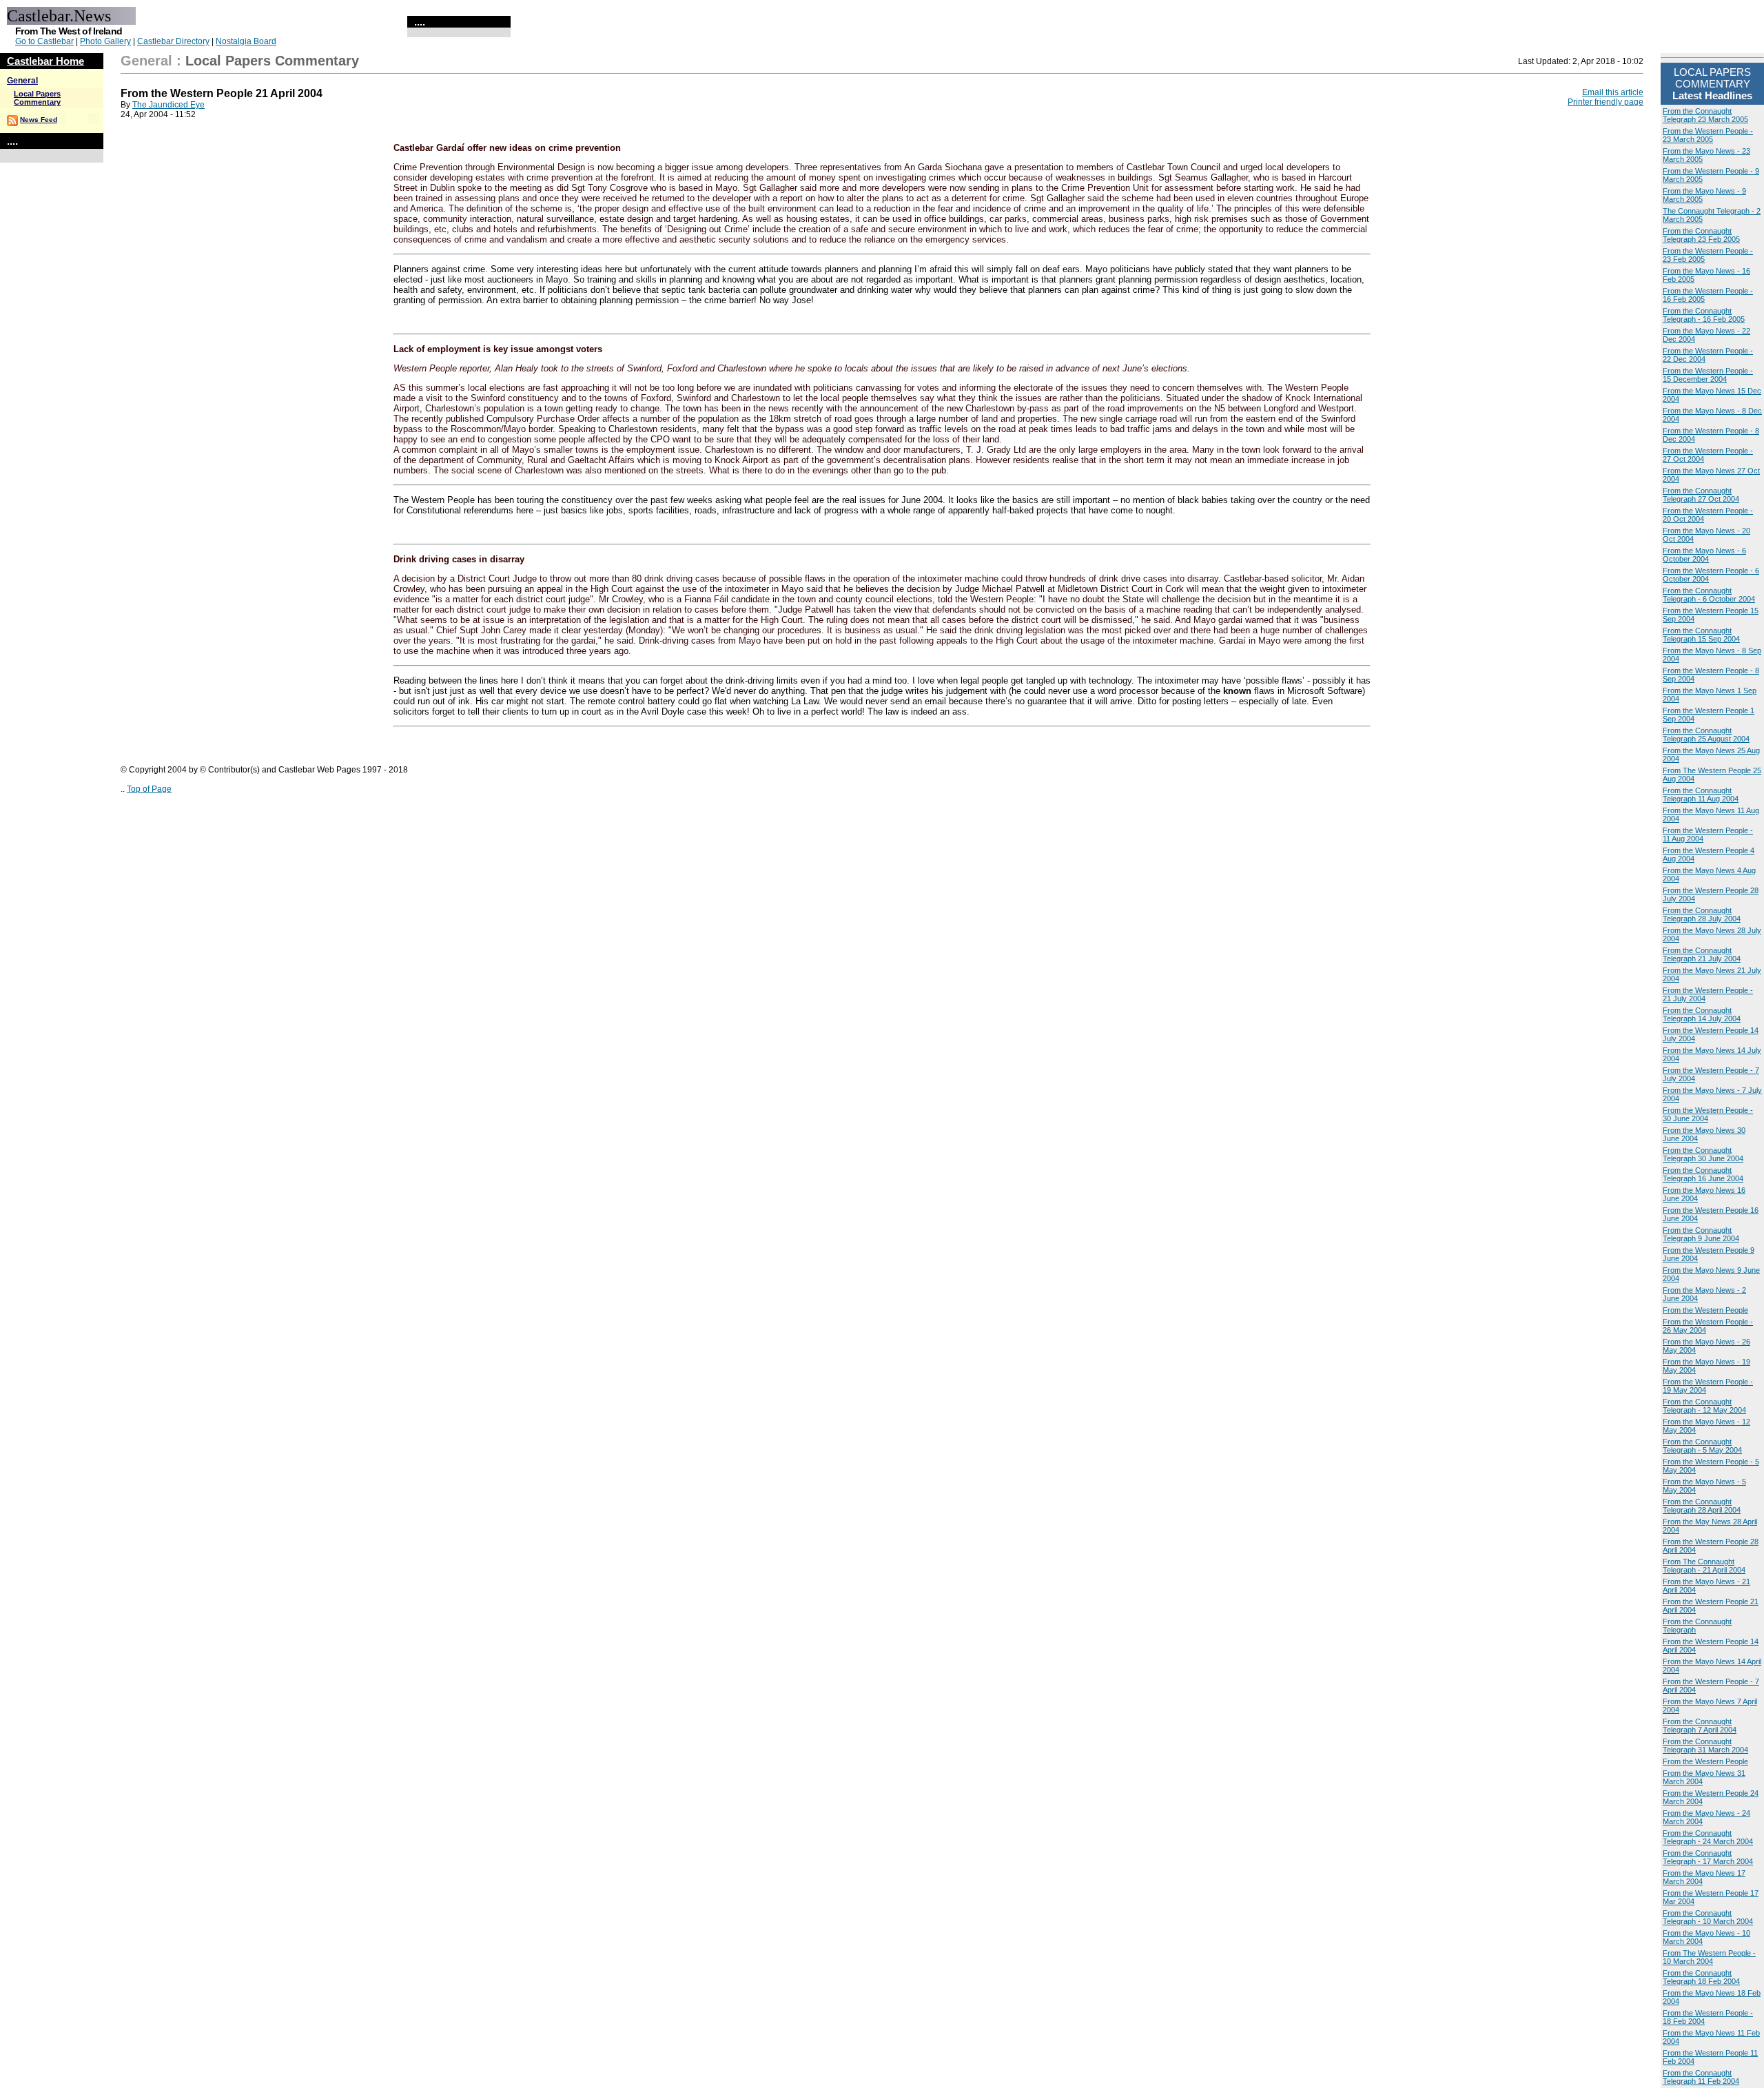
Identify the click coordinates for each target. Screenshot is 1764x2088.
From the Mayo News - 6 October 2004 (1704, 555)
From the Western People (1705, 1310)
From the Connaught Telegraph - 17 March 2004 (1708, 1857)
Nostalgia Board (246, 41)
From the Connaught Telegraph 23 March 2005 (1705, 115)
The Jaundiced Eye (168, 105)
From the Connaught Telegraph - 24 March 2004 (1708, 1837)
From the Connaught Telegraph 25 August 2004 (1706, 735)
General (22, 81)
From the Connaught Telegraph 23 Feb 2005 (1701, 235)
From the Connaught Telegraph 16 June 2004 (1703, 1174)
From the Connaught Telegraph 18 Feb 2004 (1701, 1977)
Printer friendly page (1606, 102)
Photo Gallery (105, 41)
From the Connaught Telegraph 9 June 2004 (1701, 1234)
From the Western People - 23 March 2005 (1708, 135)
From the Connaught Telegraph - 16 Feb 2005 (1704, 315)
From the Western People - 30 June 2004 (1708, 1114)
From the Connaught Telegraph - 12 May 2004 (1704, 1406)
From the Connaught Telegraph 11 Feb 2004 (1701, 2077)
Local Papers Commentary (37, 98)
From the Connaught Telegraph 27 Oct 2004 (1701, 495)
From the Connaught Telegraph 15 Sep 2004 (1701, 635)
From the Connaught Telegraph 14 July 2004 (1702, 1014)
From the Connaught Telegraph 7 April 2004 (1700, 1726)
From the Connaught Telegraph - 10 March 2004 (1708, 1917)
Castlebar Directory (173, 41)
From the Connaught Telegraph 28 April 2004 (1702, 1506)
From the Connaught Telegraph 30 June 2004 (1703, 1154)
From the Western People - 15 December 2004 (1708, 375)
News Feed (39, 120)
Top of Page (149, 789)
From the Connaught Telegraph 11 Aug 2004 (1701, 795)
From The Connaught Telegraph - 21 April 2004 (1704, 1566)
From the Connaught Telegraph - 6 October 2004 (1709, 595)
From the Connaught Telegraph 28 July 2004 (1702, 914)
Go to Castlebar (44, 41)
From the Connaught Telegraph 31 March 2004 (1705, 1746)
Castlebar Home (45, 61)
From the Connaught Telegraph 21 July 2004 (1702, 954)
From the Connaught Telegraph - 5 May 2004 (1702, 1446)
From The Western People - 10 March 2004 (1709, 1957)
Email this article (1613, 92)
